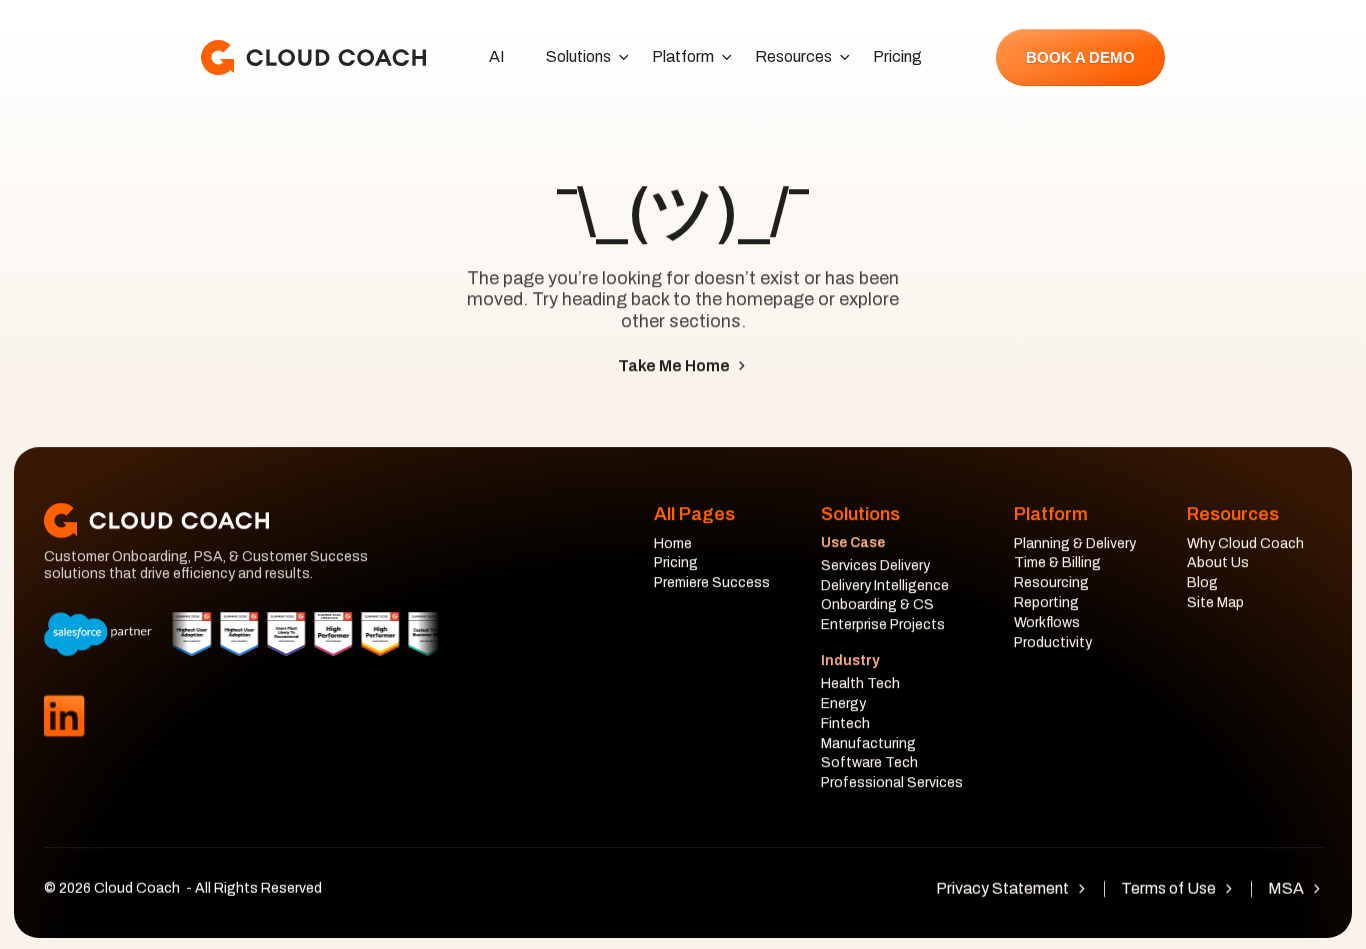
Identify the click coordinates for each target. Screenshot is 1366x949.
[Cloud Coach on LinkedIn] (64, 716)
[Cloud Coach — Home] (313, 57)
